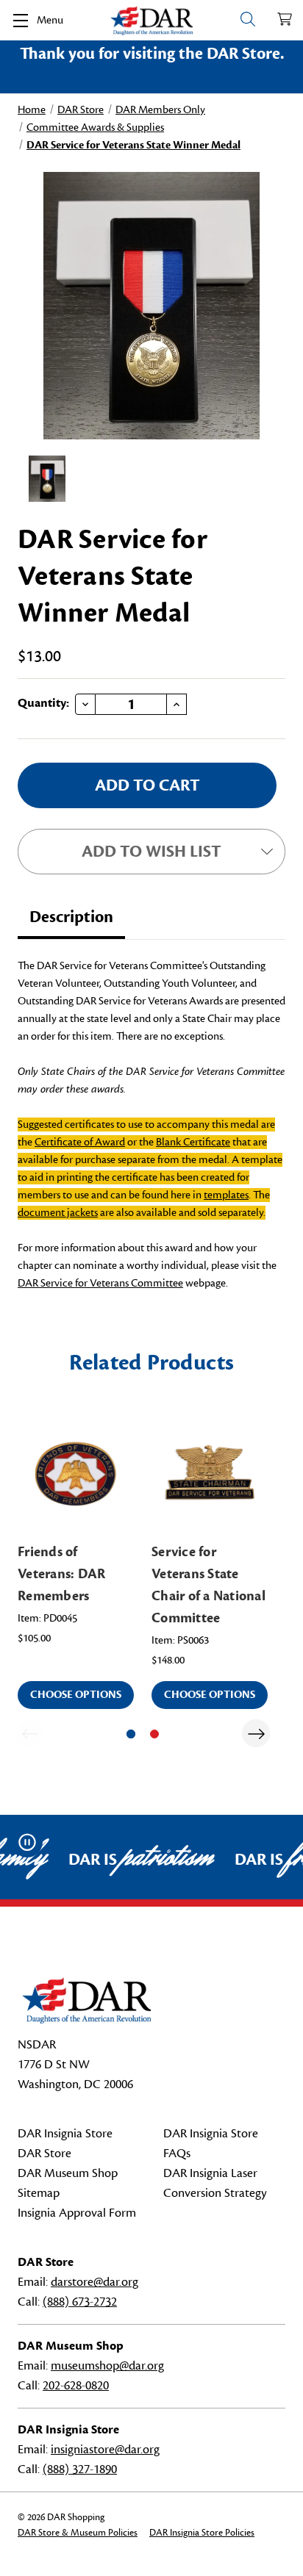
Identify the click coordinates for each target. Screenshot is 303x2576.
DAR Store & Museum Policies (78, 2533)
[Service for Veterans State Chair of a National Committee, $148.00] (210, 1474)
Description (71, 917)
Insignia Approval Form (77, 2213)
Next (256, 1733)
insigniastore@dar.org (105, 2450)
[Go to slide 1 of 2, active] (131, 1734)
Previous (29, 1733)
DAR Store (44, 2154)
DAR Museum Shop (68, 2173)
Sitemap (39, 2193)
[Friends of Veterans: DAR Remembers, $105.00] (76, 1474)
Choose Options (76, 1695)
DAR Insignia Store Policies (202, 2533)
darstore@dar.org (95, 2282)
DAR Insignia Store (65, 2134)
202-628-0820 (76, 2386)
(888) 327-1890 (80, 2469)
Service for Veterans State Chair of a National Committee (208, 1585)
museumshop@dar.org (107, 2366)
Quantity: (43, 703)
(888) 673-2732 (80, 2302)
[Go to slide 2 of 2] (154, 1734)
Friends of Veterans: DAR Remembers (61, 1574)
